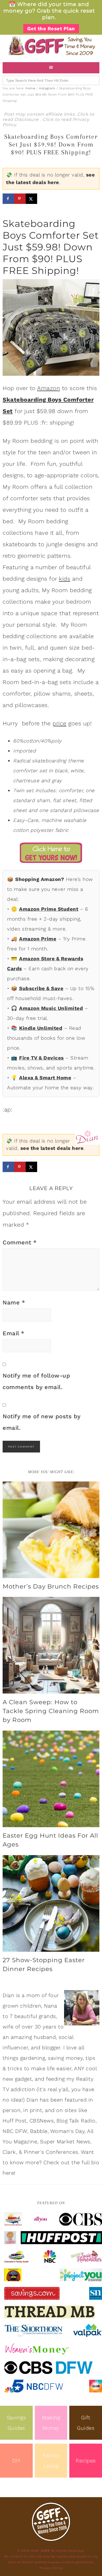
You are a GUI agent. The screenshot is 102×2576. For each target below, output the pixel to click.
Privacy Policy (51, 2568)
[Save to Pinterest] (20, 199)
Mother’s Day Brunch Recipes (51, 1586)
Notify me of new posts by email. (42, 1422)
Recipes (86, 2461)
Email (14, 1333)
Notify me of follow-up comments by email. (36, 1381)
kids (64, 579)
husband (45, 2037)
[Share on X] (31, 199)
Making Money (51, 2423)
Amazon (49, 388)
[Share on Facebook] (8, 199)
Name (14, 1302)
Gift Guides (86, 2423)
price (59, 723)
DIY (16, 2461)
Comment (20, 1242)
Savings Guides (16, 2423)
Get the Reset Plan (51, 29)
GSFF (51, 46)
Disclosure (27, 119)
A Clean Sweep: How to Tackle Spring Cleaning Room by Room (51, 1711)
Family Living (51, 2461)
